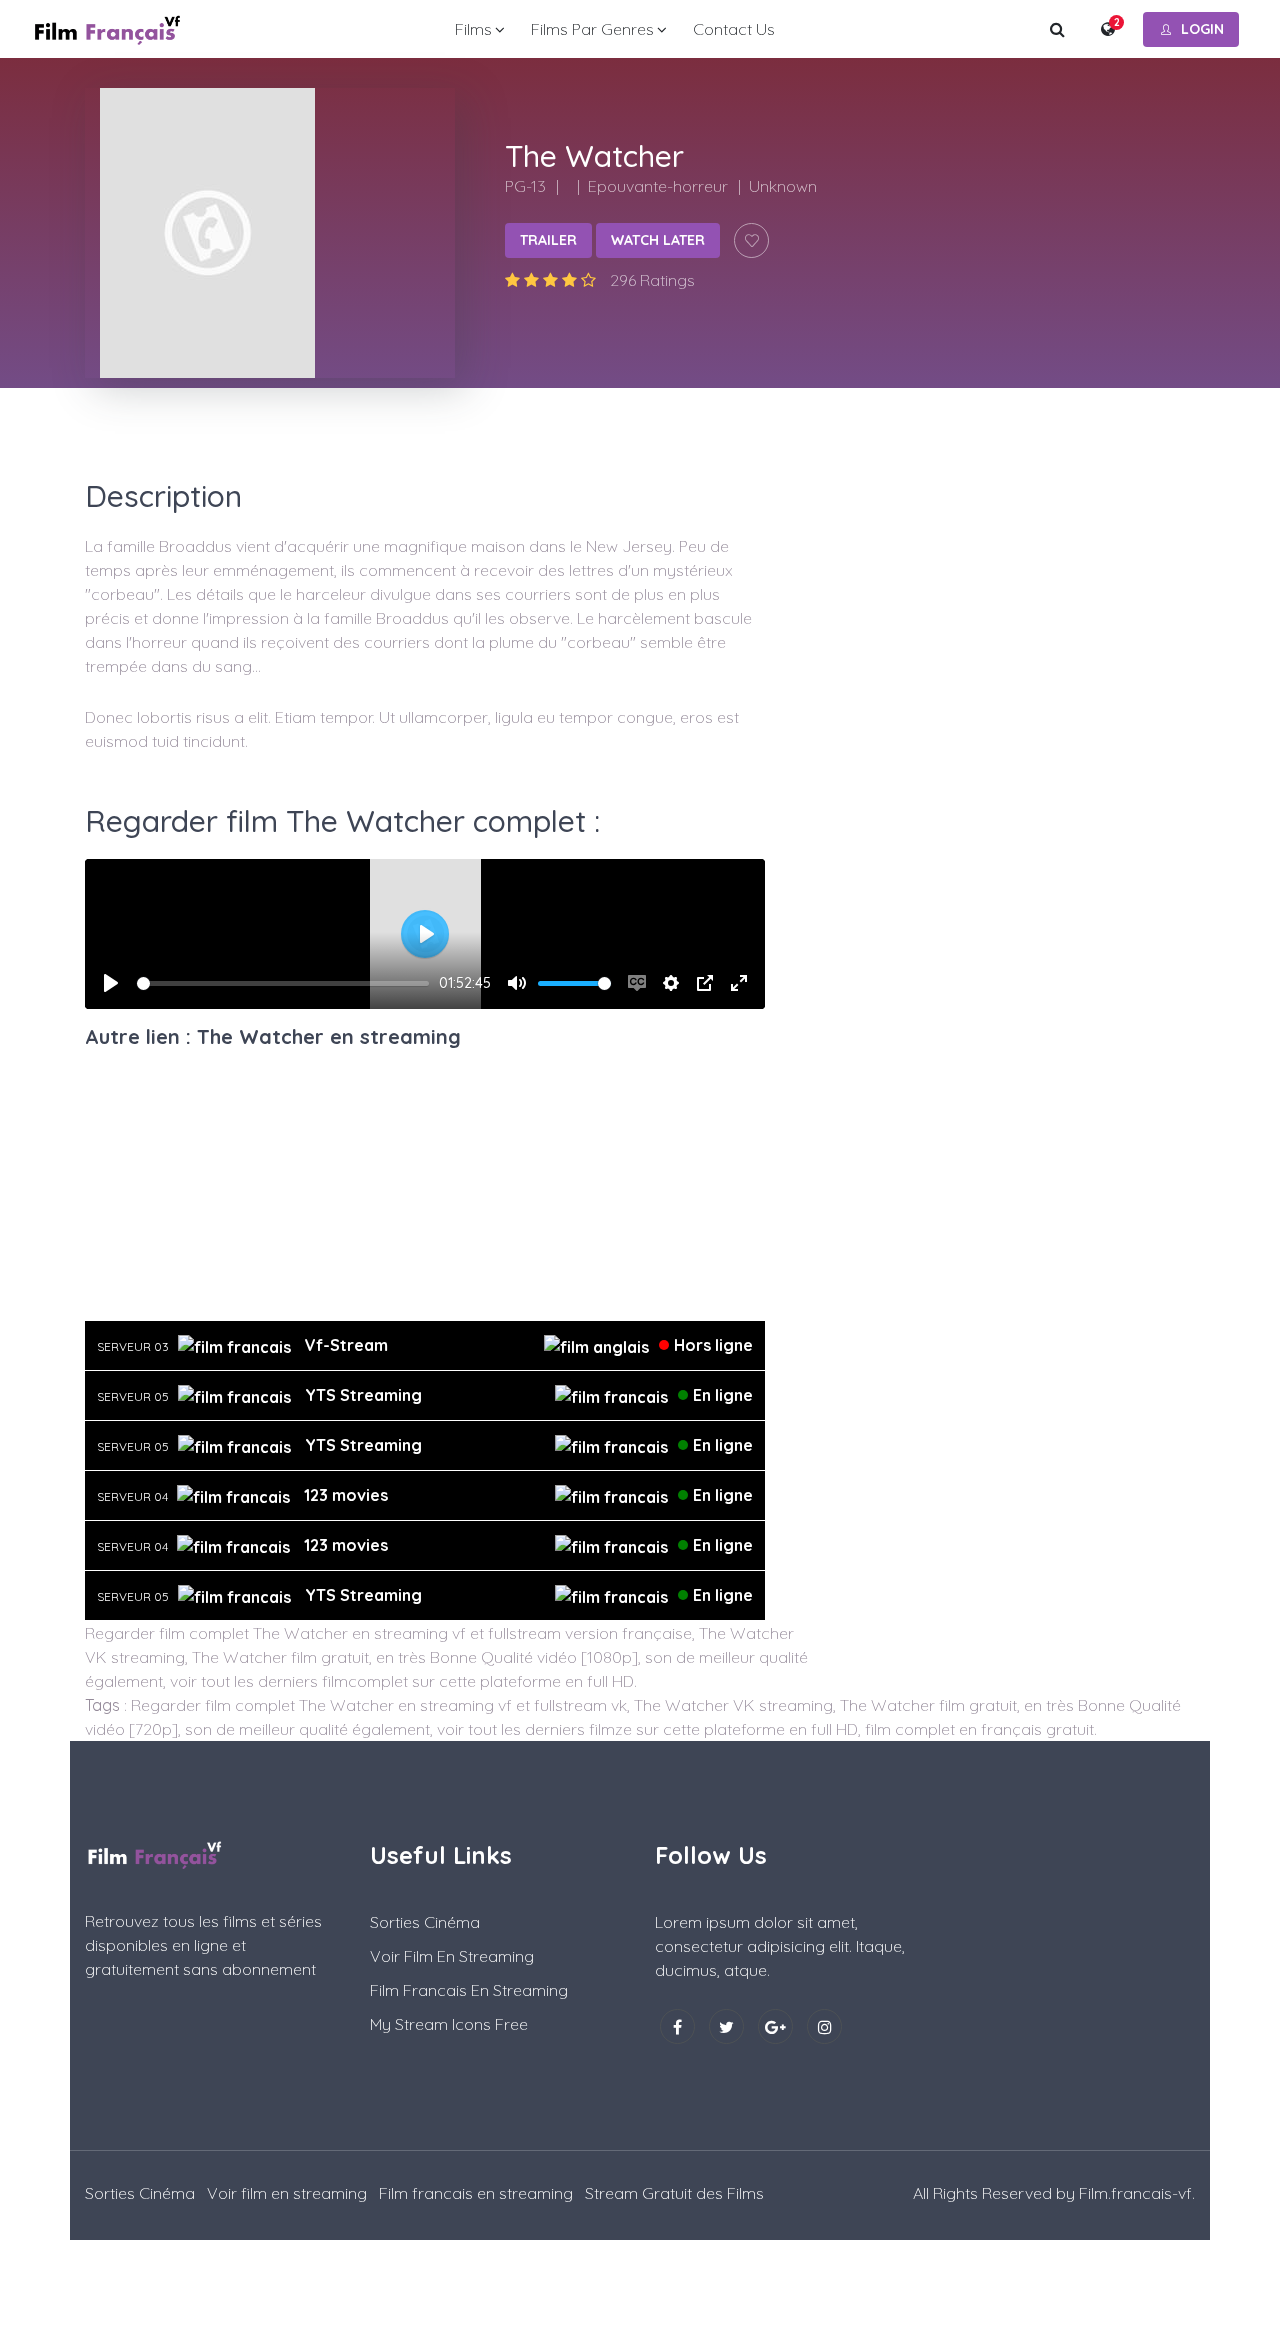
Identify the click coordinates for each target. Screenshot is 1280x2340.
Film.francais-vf (1135, 2193)
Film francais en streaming (469, 1990)
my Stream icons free (449, 2024)
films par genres (592, 29)
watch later (658, 240)
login (1202, 29)
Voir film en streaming (452, 1956)
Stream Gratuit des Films (674, 2193)
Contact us (734, 29)
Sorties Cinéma (425, 1922)
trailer (548, 240)
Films (473, 29)
